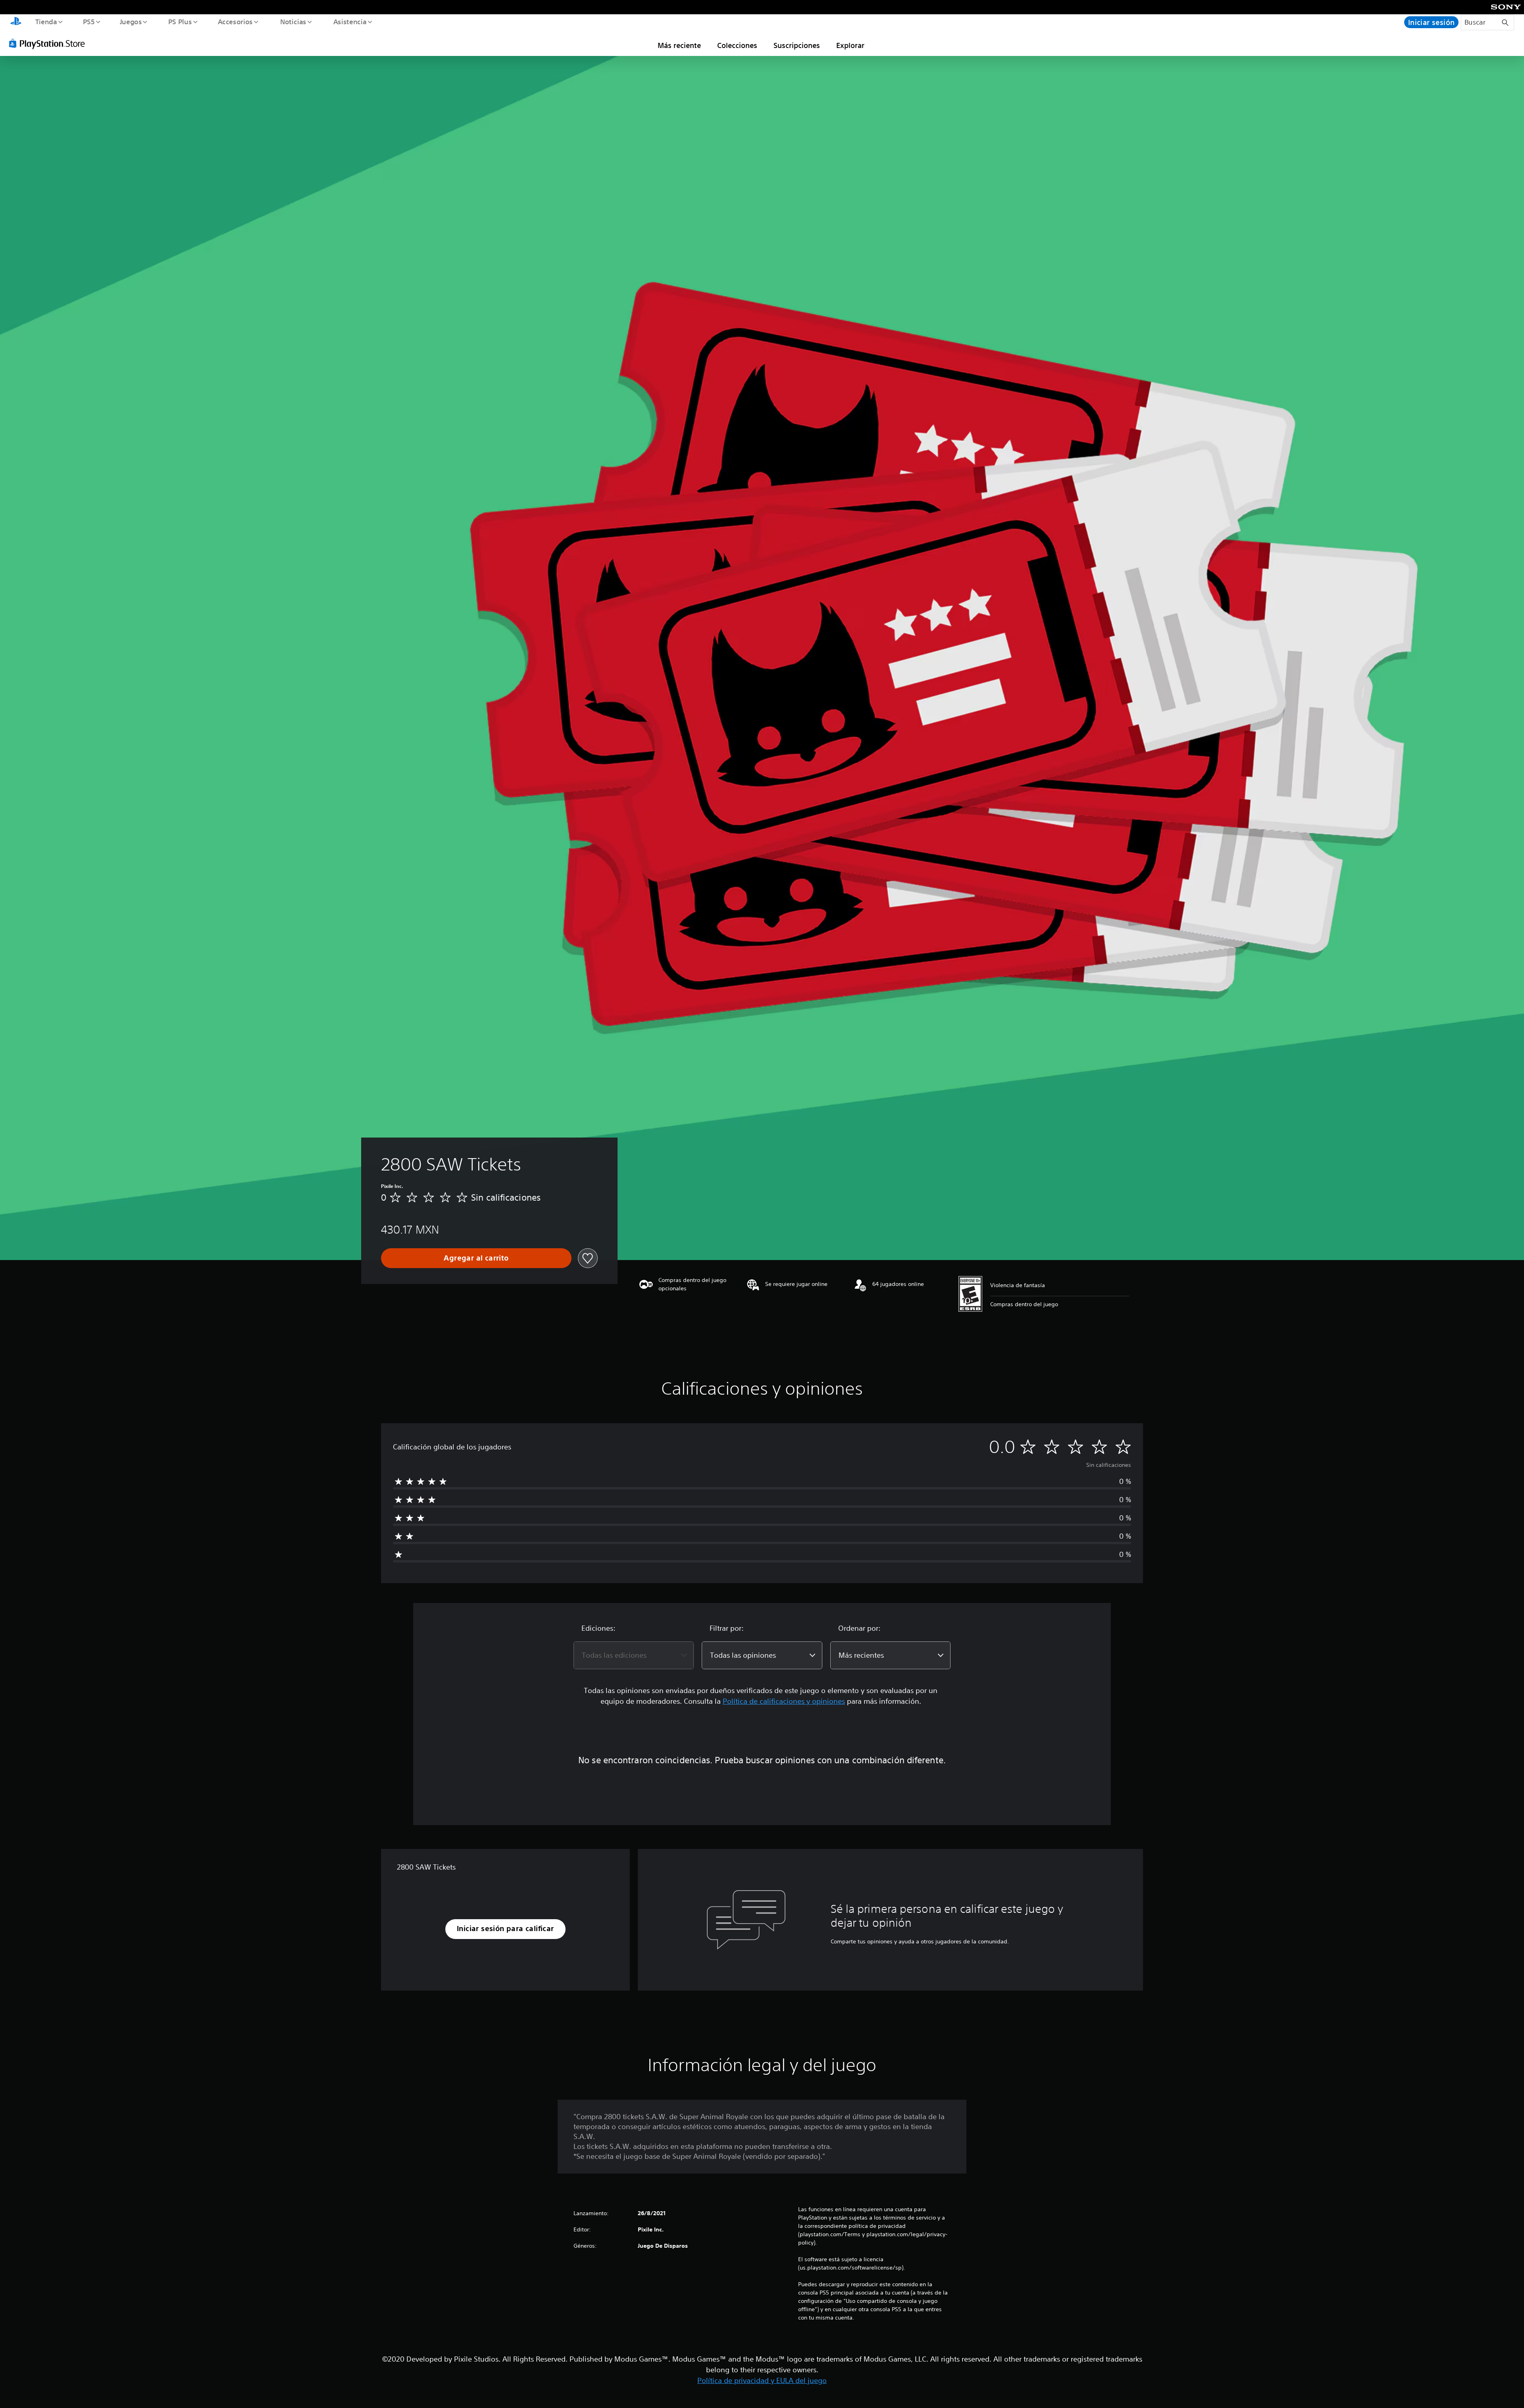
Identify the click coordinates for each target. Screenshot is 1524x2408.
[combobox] (634, 1655)
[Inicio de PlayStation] (16, 22)
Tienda (46, 21)
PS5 (89, 21)
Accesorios (235, 21)
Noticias (293, 21)
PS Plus (180, 21)
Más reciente (679, 45)
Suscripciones (797, 45)
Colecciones (737, 45)
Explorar (850, 45)
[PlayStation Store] (50, 43)
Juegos (131, 21)
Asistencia (350, 21)
